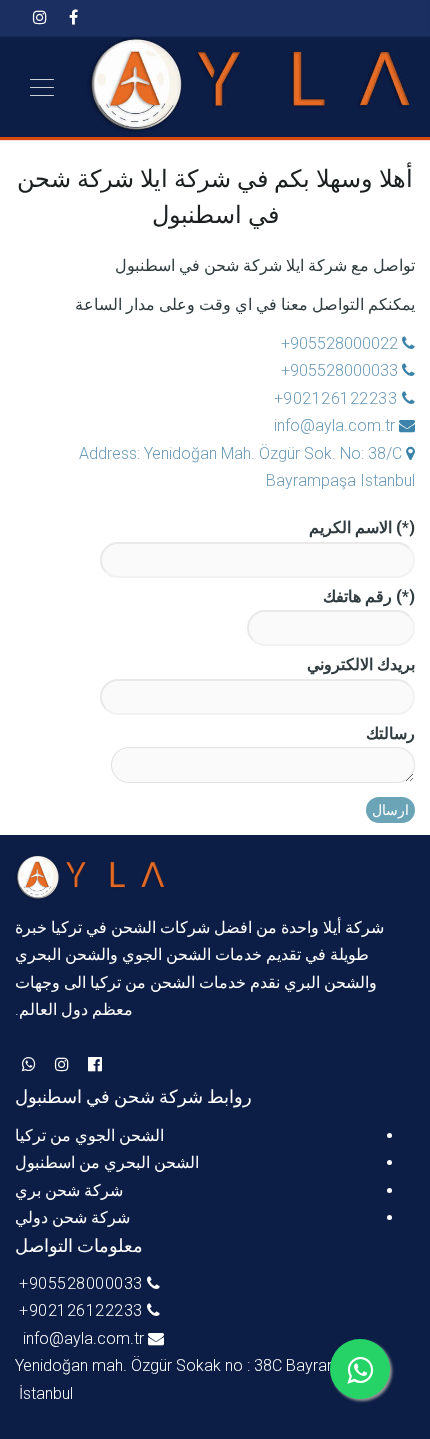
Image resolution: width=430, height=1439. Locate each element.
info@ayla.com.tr (334, 425)
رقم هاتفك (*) (369, 596)
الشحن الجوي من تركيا (89, 1135)
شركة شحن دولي (72, 1217)
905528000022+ (337, 343)
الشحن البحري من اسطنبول (107, 1162)
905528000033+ (339, 370)
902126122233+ (335, 398)
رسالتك (390, 733)
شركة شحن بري (69, 1190)
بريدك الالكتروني (361, 664)
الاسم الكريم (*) (362, 527)
